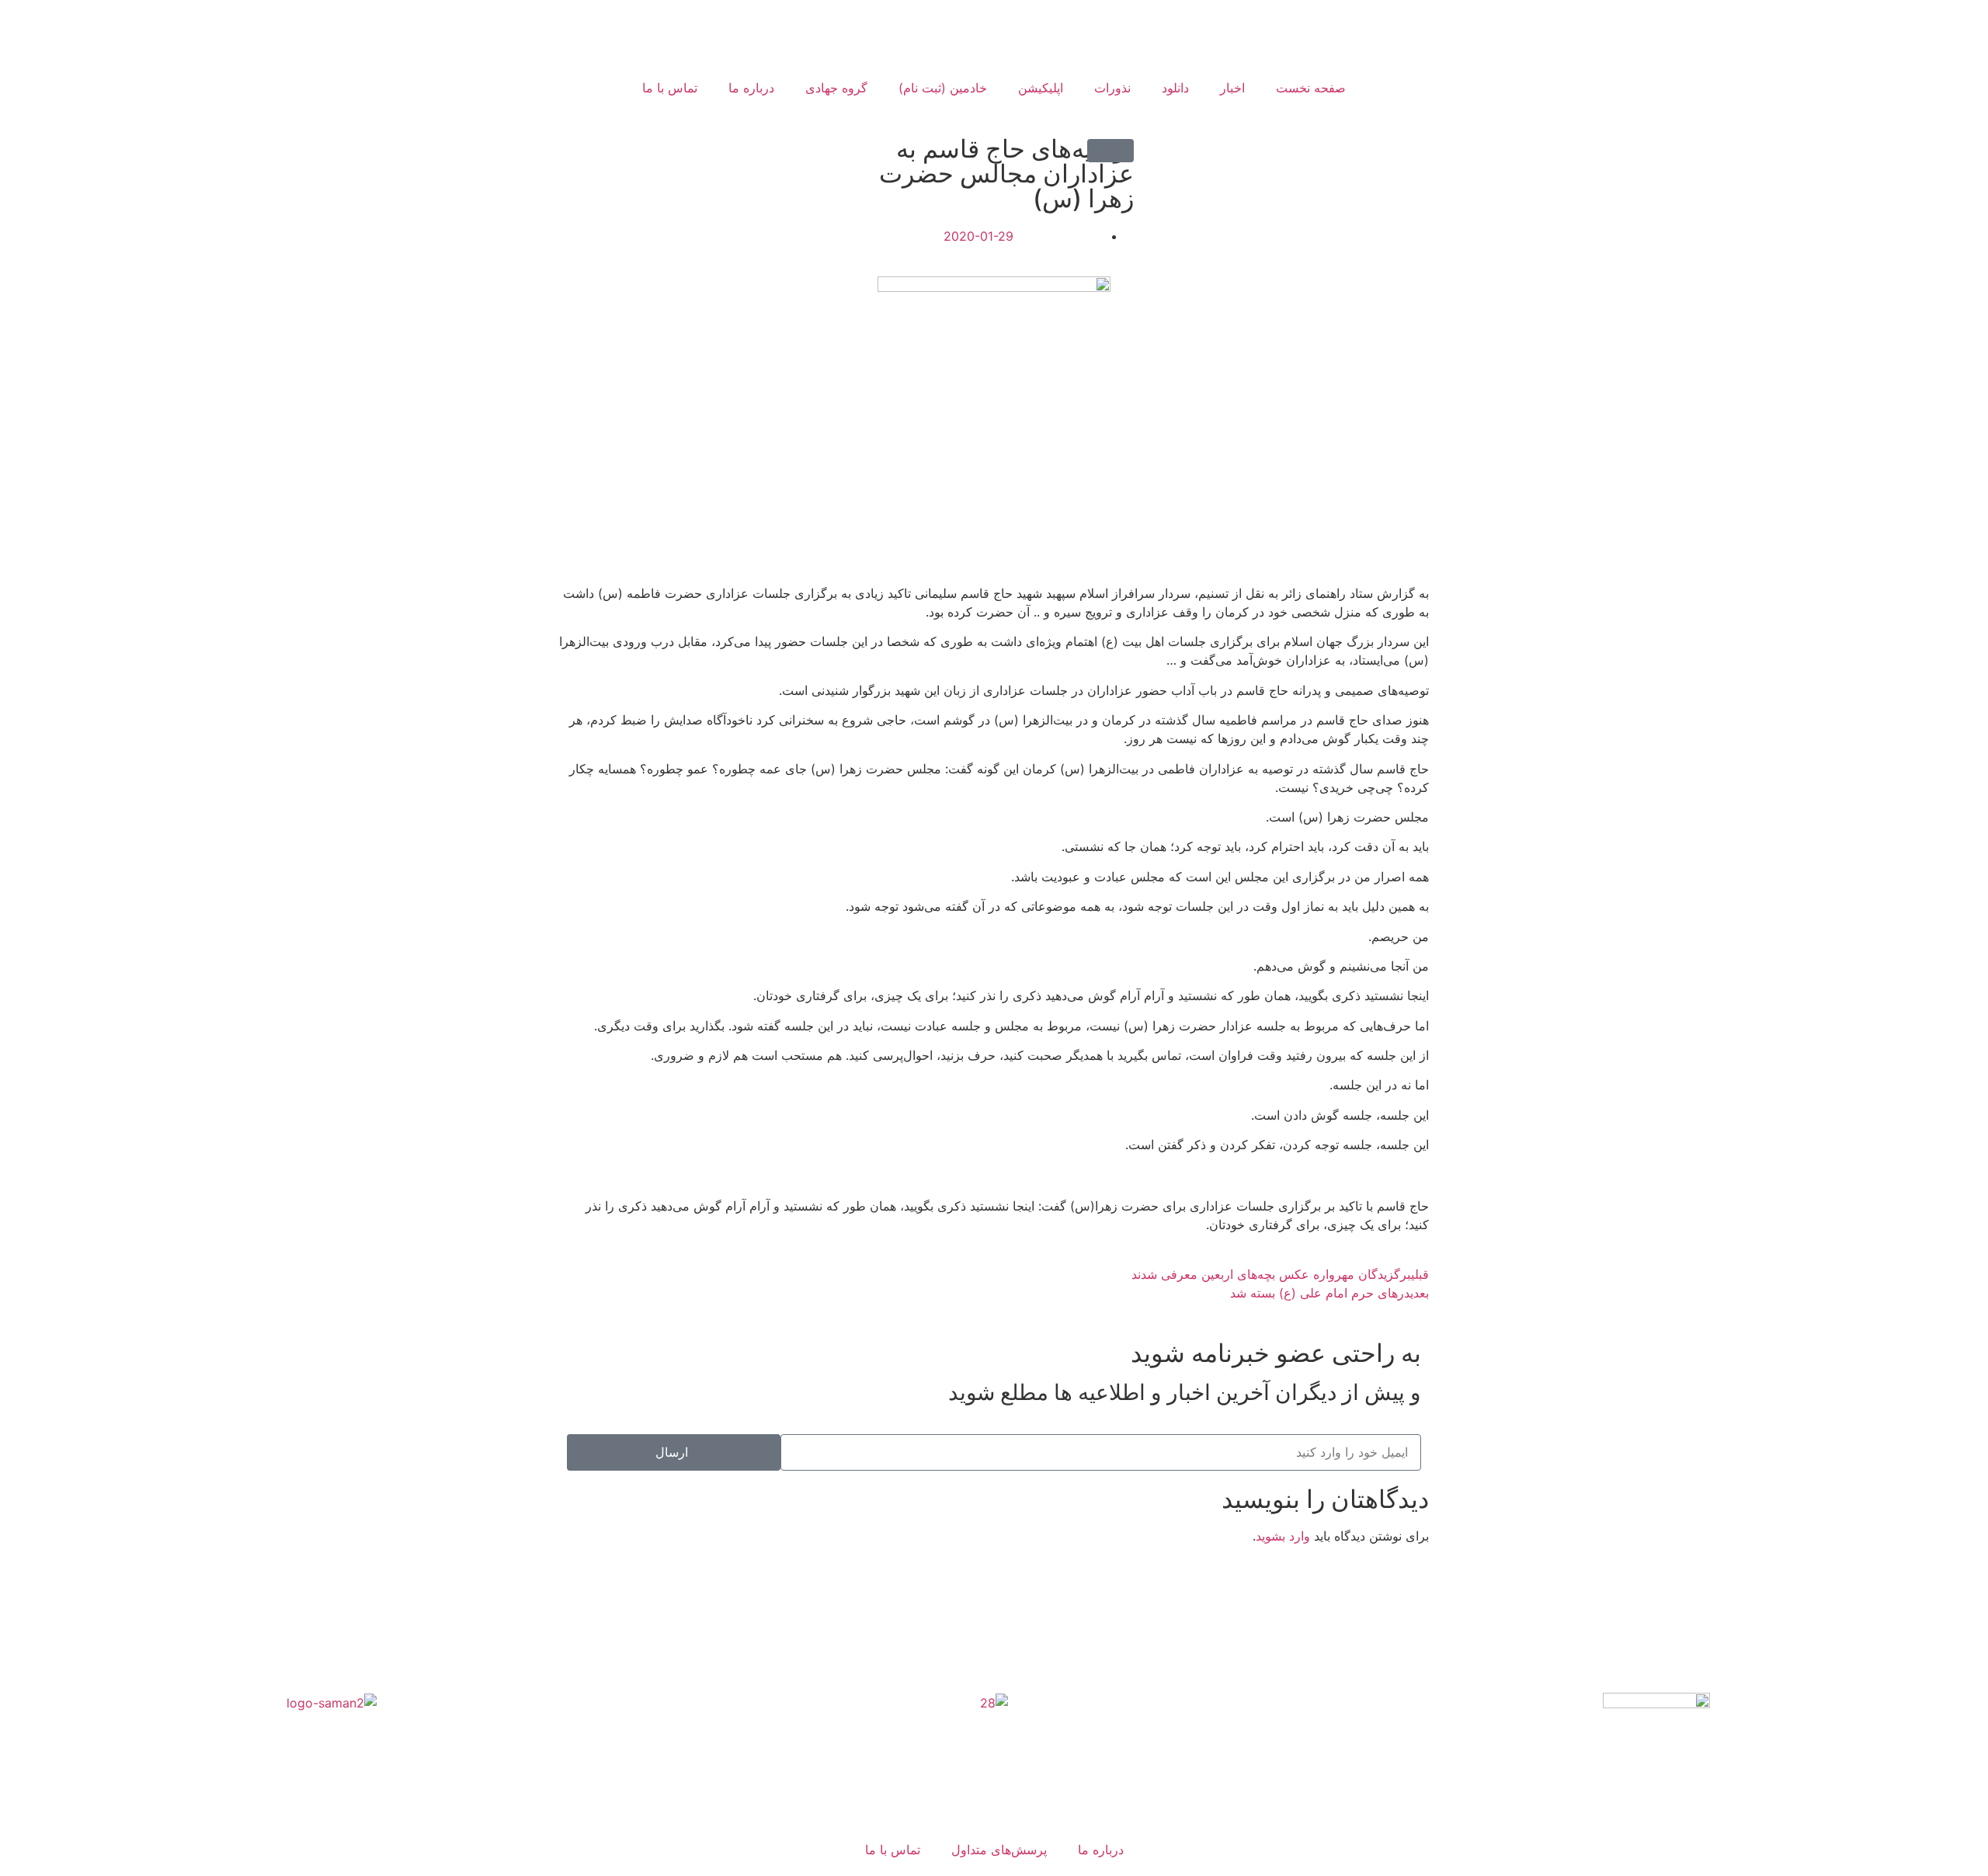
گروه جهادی (836, 88)
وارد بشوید (1283, 1536)
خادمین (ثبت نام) (943, 88)
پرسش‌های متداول (999, 1850)
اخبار (1232, 88)
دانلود (1175, 88)
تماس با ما (670, 88)
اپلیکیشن (1041, 88)
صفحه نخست (1311, 88)
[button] (1110, 151)
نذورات (1112, 88)
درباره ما (751, 88)
